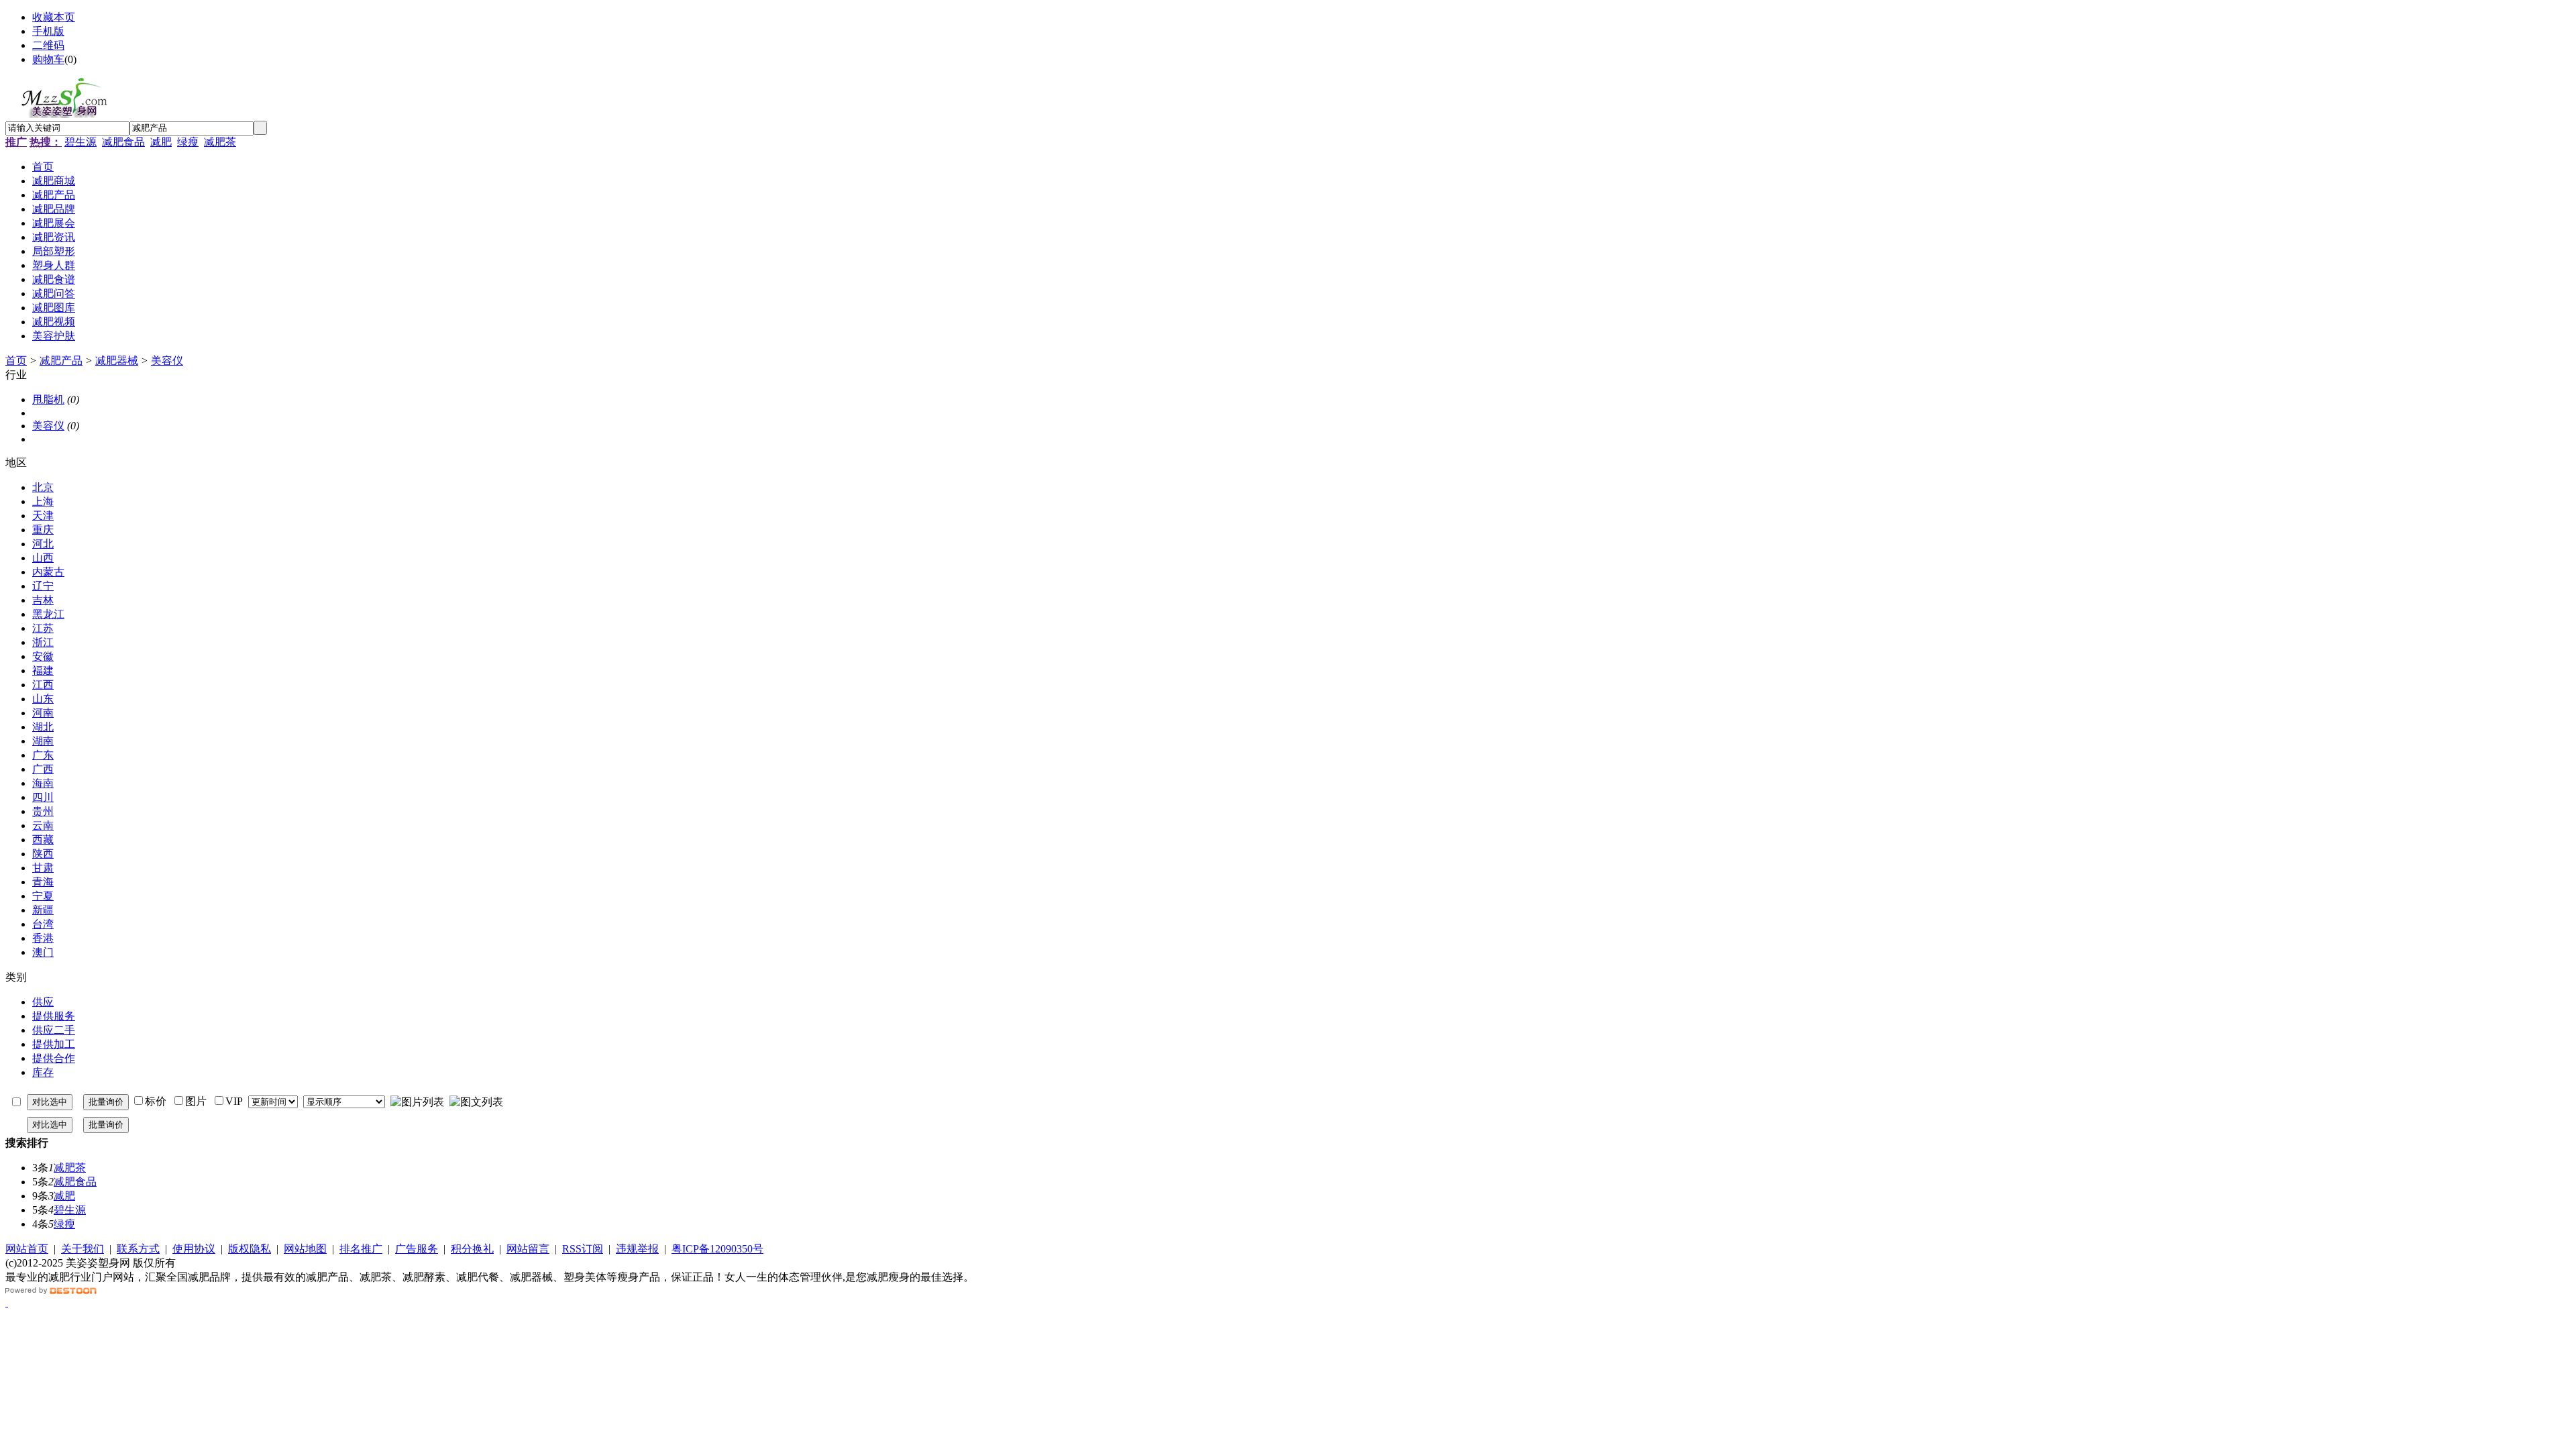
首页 (16, 361)
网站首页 (27, 1249)
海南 (43, 783)
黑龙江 (48, 614)
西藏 (43, 840)
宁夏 (43, 896)
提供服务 (54, 1016)
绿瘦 (188, 142)
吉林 (43, 600)
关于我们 (83, 1249)
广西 (43, 769)
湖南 (43, 741)
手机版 (48, 31)
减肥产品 (61, 361)
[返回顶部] (7, 1302)
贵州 (43, 811)
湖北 (43, 727)
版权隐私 (250, 1249)
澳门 (43, 952)
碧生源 (80, 142)
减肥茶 (220, 142)
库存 (43, 1072)
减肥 (161, 142)
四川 (43, 797)
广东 (43, 755)
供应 (43, 1002)
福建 (43, 670)
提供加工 (54, 1044)
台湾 (43, 924)
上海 (43, 501)
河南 (43, 713)
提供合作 (54, 1058)
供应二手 (54, 1030)
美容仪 (167, 361)
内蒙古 (48, 572)
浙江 (43, 642)
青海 (43, 882)
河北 (43, 544)
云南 (43, 825)
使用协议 (194, 1249)
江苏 (43, 628)
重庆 (43, 530)
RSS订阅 (583, 1249)
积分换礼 (472, 1249)
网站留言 (528, 1249)
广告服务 (417, 1249)
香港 (43, 938)
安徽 (43, 656)
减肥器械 (117, 361)
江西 (43, 685)
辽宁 (43, 586)
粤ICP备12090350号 (717, 1249)
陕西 (43, 854)
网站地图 (305, 1249)
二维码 (48, 45)
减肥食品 (123, 142)
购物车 (48, 59)
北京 (43, 487)
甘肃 (43, 868)
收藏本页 (54, 17)
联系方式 (138, 1249)
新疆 (43, 910)
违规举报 (637, 1249)
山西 (43, 558)
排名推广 (361, 1249)
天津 (43, 516)
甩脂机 (48, 399)
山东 (43, 699)
